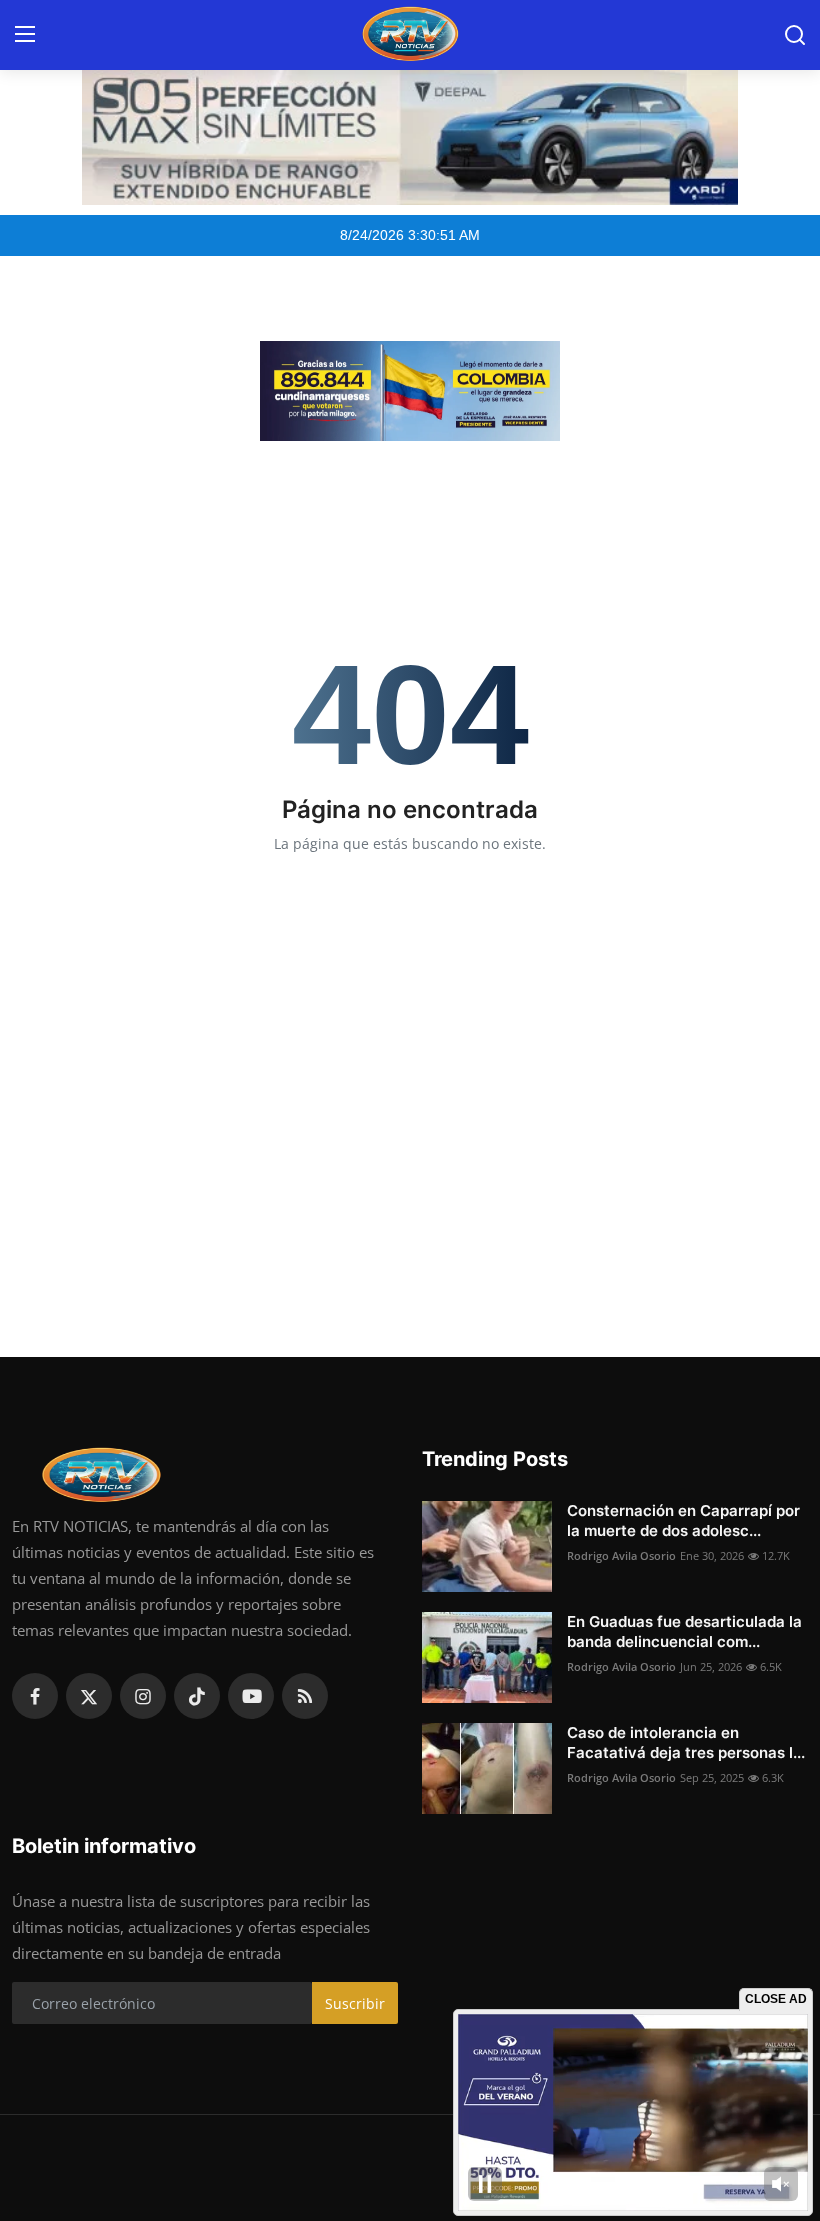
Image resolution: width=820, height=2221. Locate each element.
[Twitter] (89, 1696)
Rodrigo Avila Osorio (621, 1555)
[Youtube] (251, 1696)
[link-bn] (410, 391)
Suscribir (355, 2003)
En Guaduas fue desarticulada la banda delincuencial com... (684, 1631)
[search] (795, 35)
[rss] (305, 1696)
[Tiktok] (197, 1696)
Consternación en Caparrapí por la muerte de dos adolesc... (683, 1520)
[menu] (25, 35)
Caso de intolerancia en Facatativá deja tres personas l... (686, 1742)
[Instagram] (143, 1696)
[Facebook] (35, 1696)
